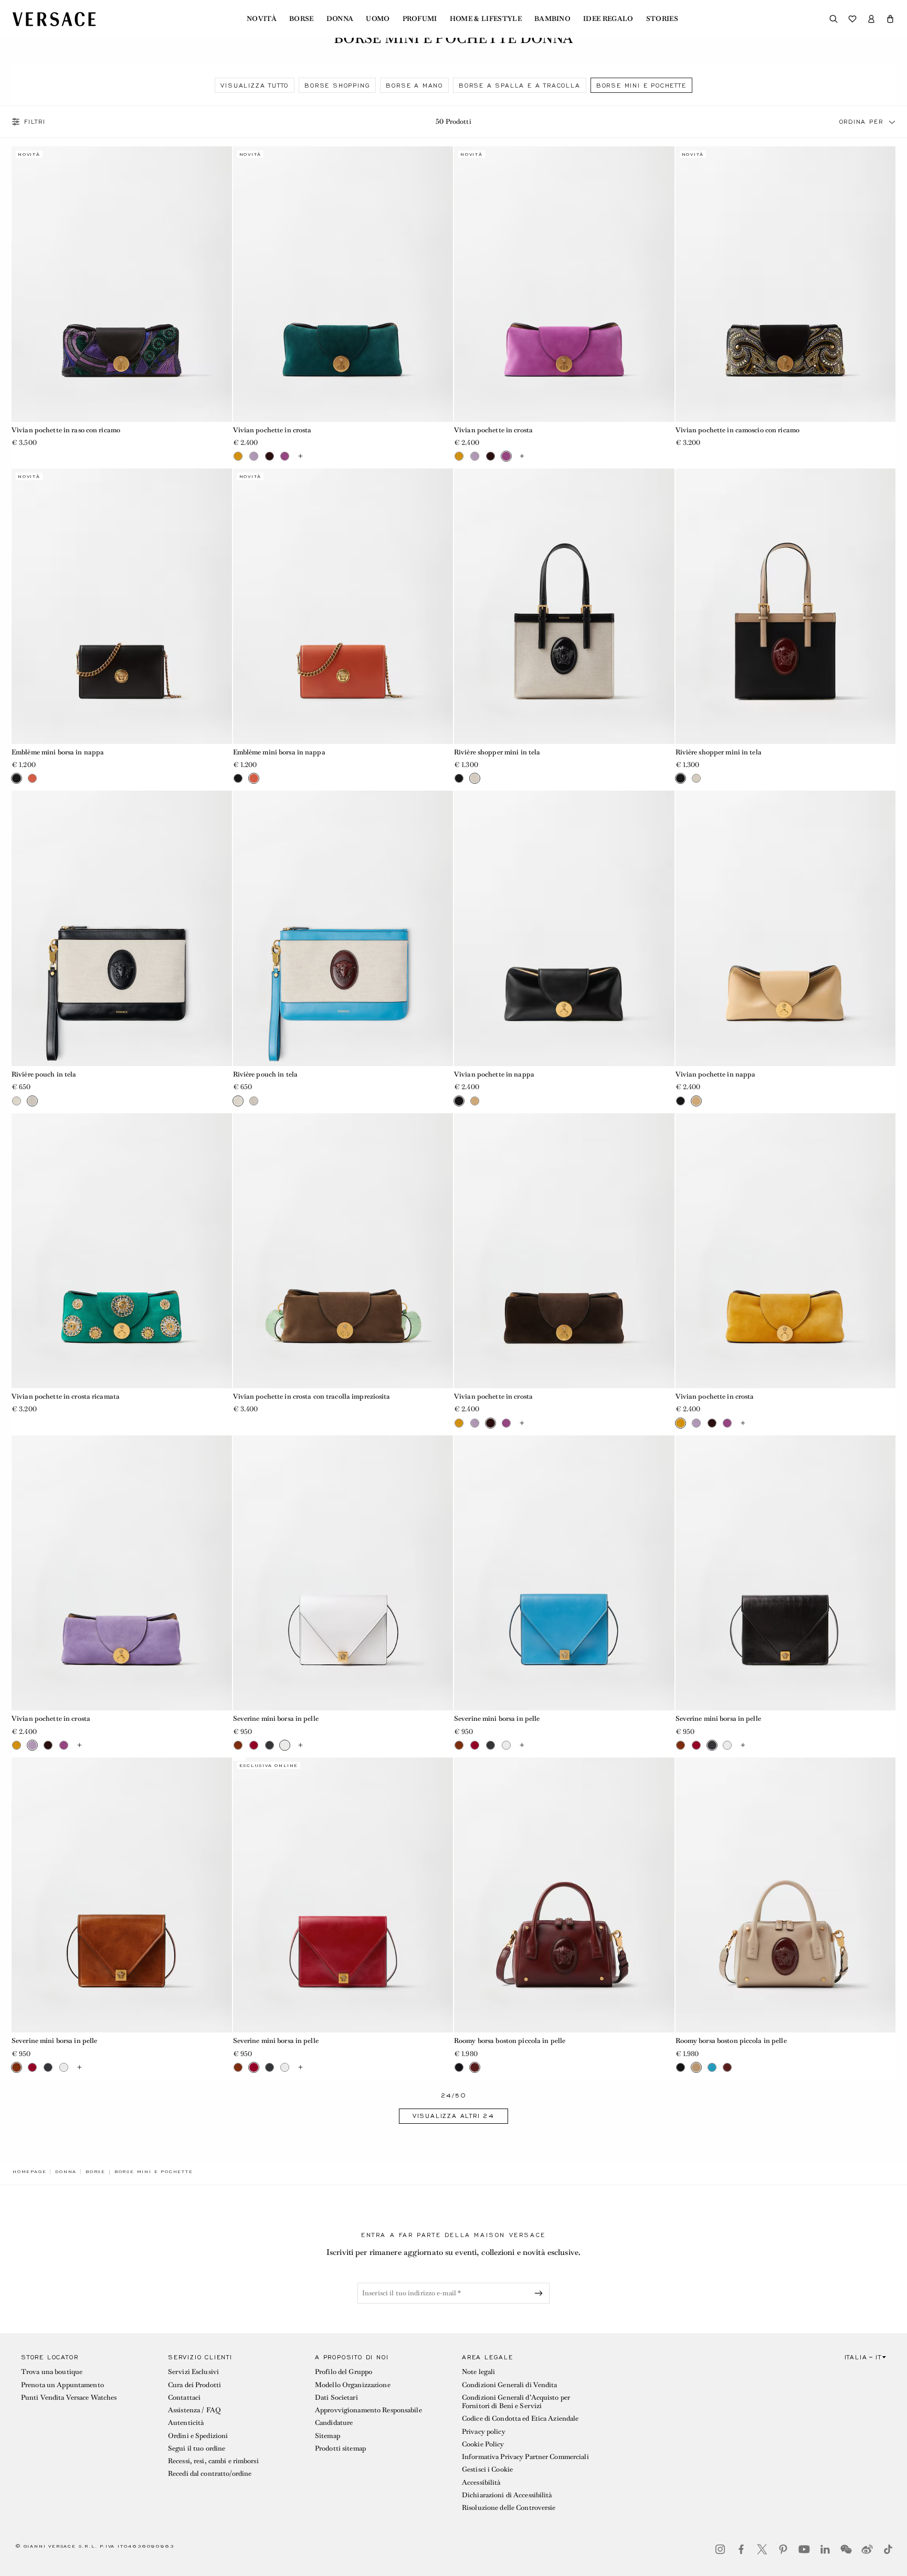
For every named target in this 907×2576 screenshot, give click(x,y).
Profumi (420, 19)
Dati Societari (336, 2397)
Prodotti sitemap (340, 2448)
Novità (262, 19)
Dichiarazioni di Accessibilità (507, 2495)
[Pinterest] (783, 2549)
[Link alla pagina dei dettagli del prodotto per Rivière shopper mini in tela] (564, 606)
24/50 (454, 2096)
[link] (29, 2171)
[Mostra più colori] (301, 456)
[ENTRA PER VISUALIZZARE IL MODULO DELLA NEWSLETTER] (541, 2293)
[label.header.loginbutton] (871, 19)
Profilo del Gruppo (344, 2372)
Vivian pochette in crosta (272, 430)
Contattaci (184, 2397)
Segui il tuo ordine (197, 2448)
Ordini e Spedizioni (198, 2436)
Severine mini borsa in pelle (276, 1718)
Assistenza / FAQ (194, 2410)
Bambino (552, 19)
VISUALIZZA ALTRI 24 (454, 2116)
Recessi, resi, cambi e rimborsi (213, 2461)
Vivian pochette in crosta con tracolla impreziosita (312, 1396)
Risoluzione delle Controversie (509, 2508)
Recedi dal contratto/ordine (210, 2473)
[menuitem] (262, 19)
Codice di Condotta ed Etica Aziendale (520, 2418)
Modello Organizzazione (353, 2385)
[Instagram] (720, 2549)
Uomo (378, 19)
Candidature (334, 2423)
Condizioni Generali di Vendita (510, 2385)
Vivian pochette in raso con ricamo (66, 430)
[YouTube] (804, 2549)
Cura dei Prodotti (194, 2385)
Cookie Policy (483, 2444)
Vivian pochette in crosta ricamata (66, 1396)
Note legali (478, 2372)
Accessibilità (481, 2482)
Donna (340, 19)
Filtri (35, 122)
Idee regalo (608, 19)
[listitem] (255, 85)
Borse (302, 19)
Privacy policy (484, 2431)
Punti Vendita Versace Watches (69, 2397)
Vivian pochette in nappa (494, 1074)
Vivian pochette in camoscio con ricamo (738, 430)
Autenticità (186, 2423)
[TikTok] (888, 2549)
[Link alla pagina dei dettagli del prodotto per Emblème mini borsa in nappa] (122, 606)
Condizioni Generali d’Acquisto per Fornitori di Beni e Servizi (516, 2402)
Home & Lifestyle (486, 19)
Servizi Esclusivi (193, 2372)
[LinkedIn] (825, 2549)
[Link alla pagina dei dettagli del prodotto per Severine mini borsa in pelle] (343, 1573)
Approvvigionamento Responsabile (368, 2410)
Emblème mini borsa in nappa (58, 752)
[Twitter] (762, 2549)
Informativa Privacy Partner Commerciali (525, 2457)
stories (662, 19)
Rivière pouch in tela (44, 1074)
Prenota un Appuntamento (62, 2385)
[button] (890, 19)
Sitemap (328, 2436)
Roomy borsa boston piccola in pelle (510, 2041)
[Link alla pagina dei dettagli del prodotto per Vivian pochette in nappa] (564, 928)
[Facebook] (741, 2549)
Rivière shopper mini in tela (497, 752)
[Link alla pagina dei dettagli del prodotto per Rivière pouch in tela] (122, 928)
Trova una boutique (52, 2372)
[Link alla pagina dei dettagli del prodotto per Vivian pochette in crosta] (343, 284)
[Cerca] (834, 19)
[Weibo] (867, 2549)
